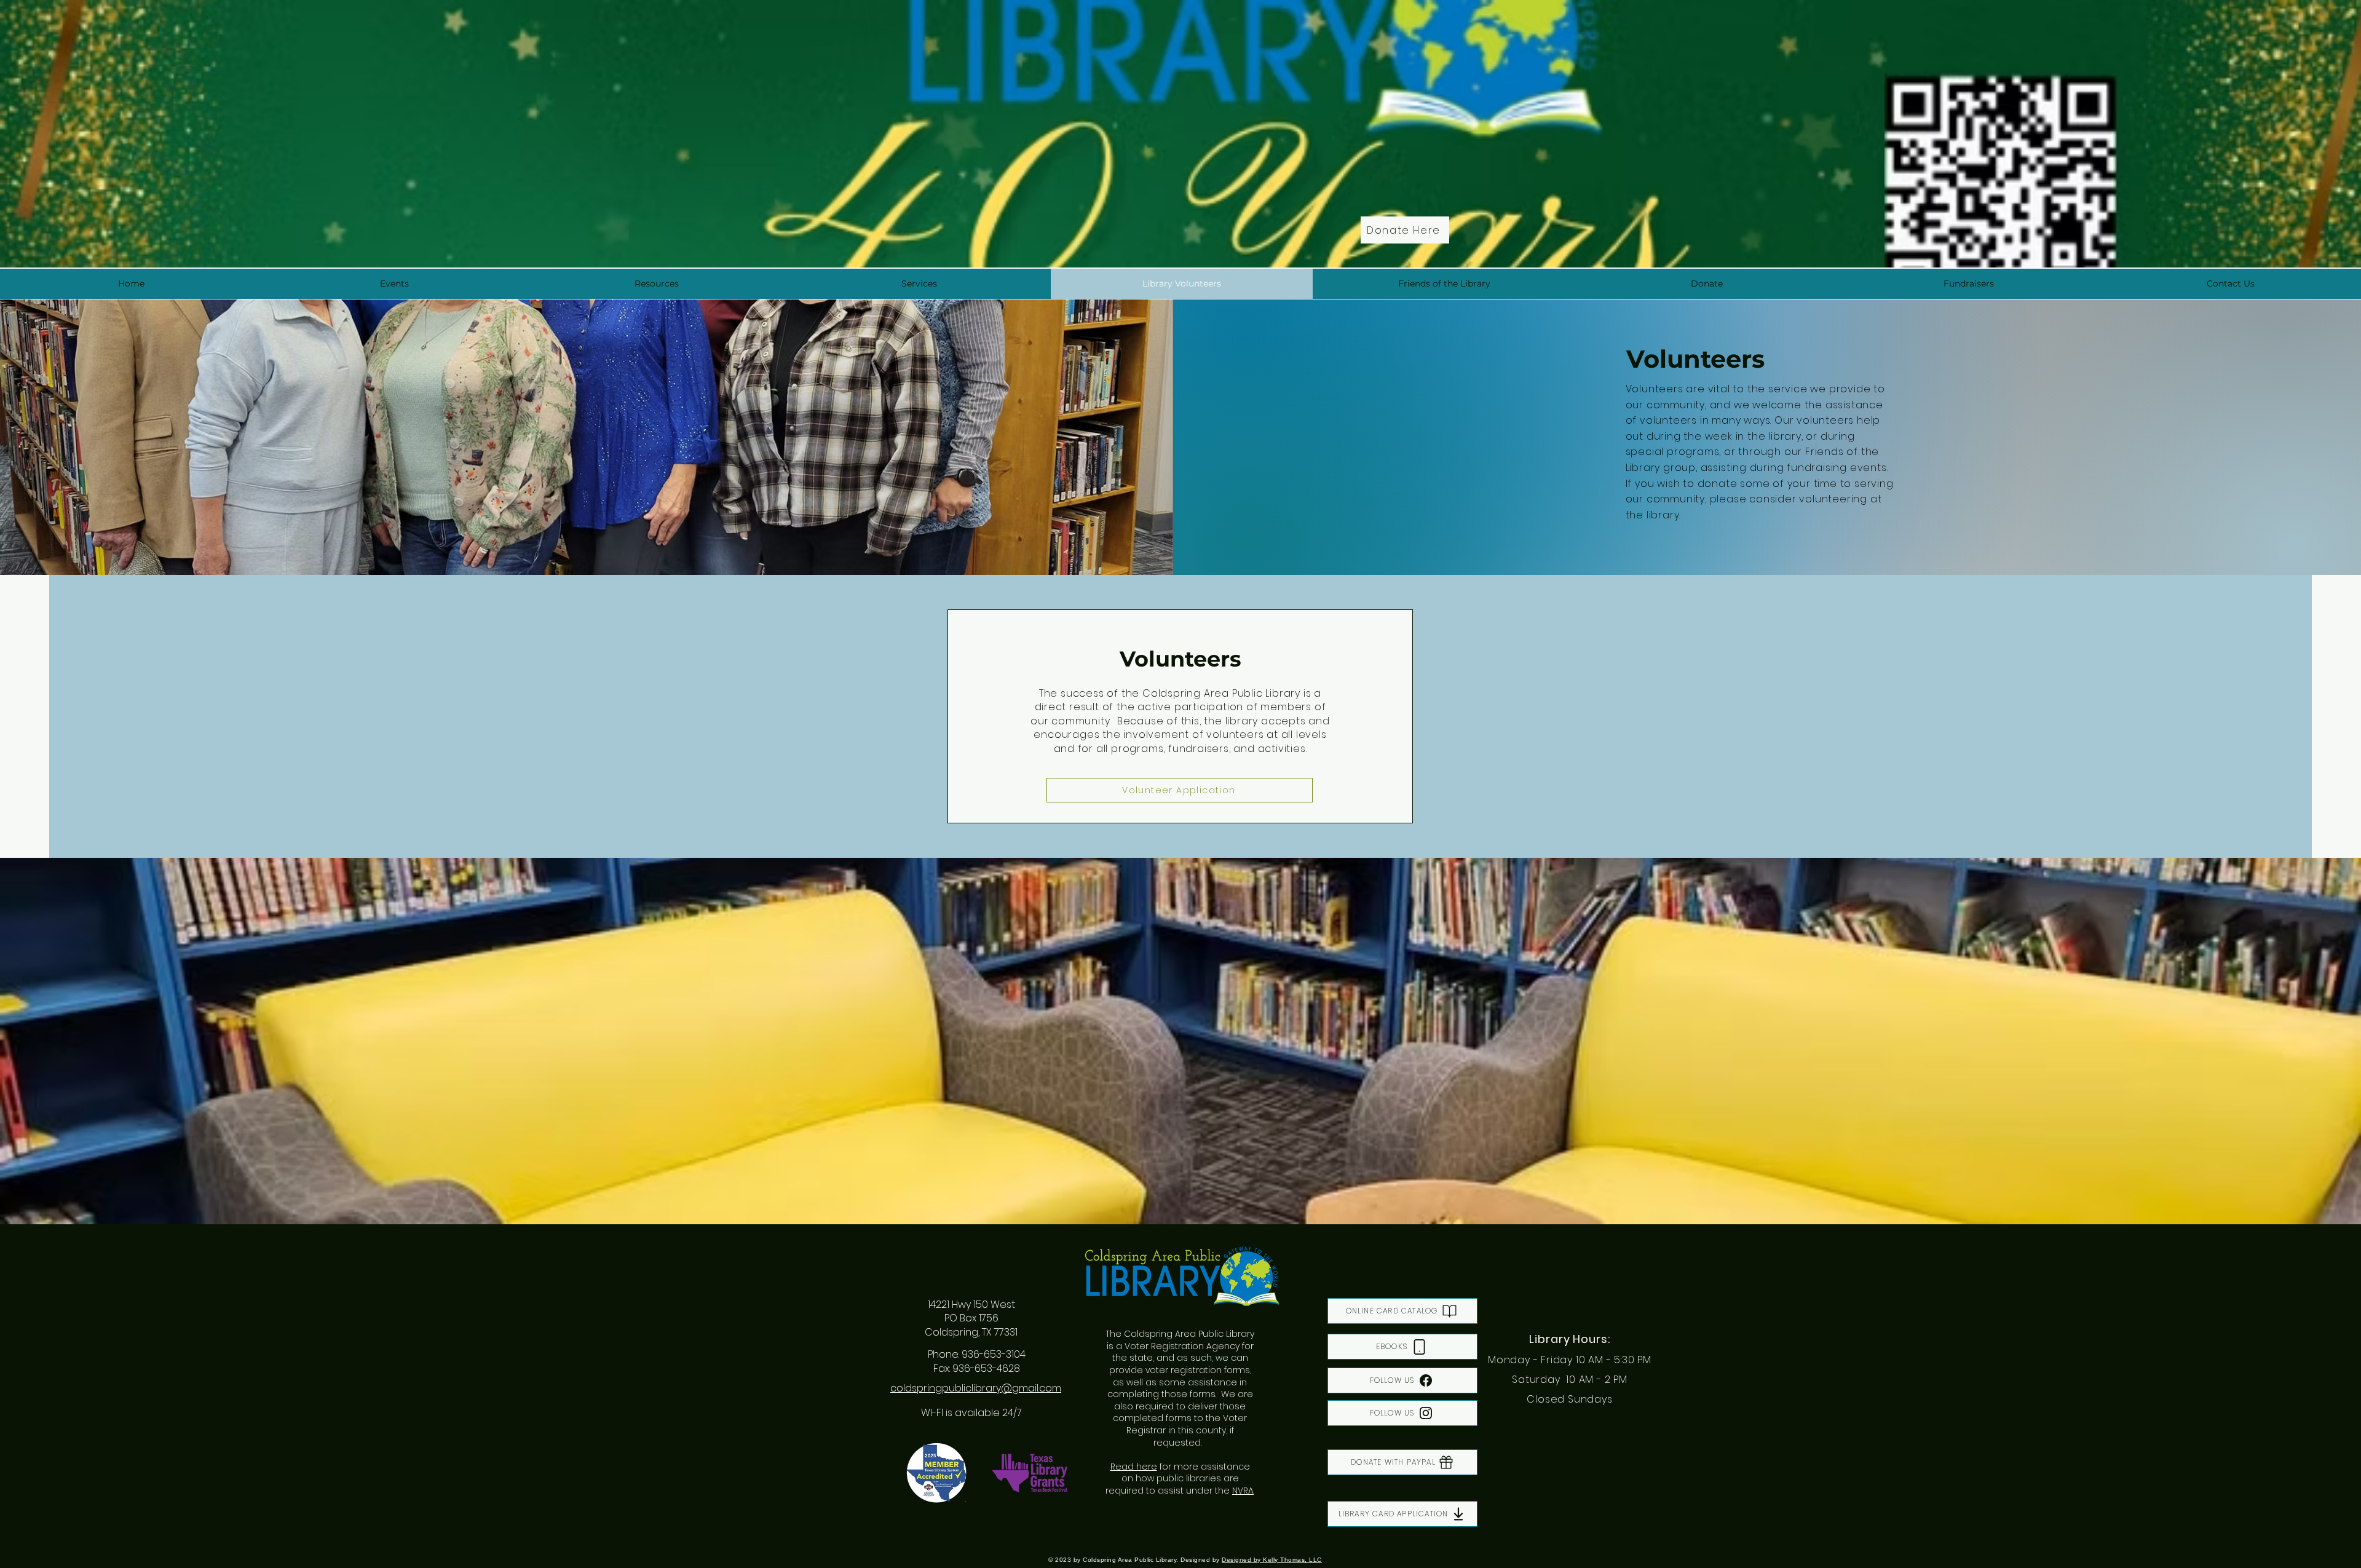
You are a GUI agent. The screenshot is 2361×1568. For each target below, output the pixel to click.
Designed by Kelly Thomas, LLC (1272, 1560)
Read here (1134, 1467)
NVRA (1243, 1491)
